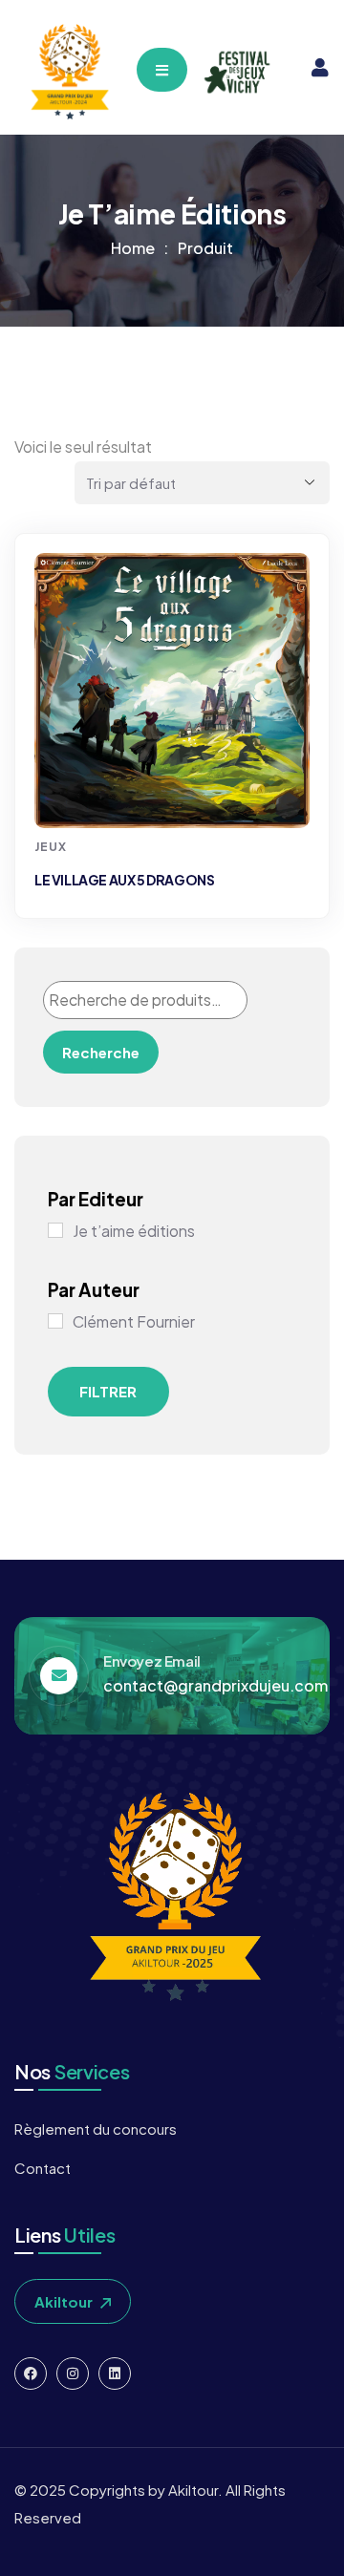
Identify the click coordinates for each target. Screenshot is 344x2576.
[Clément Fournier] (55, 1321)
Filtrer (108, 1391)
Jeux (51, 847)
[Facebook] (31, 2374)
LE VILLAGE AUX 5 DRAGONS (124, 880)
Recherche (101, 1052)
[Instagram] (73, 2374)
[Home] (68, 72)
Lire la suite (175, 792)
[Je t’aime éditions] (55, 1230)
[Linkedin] (115, 2374)
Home (133, 248)
